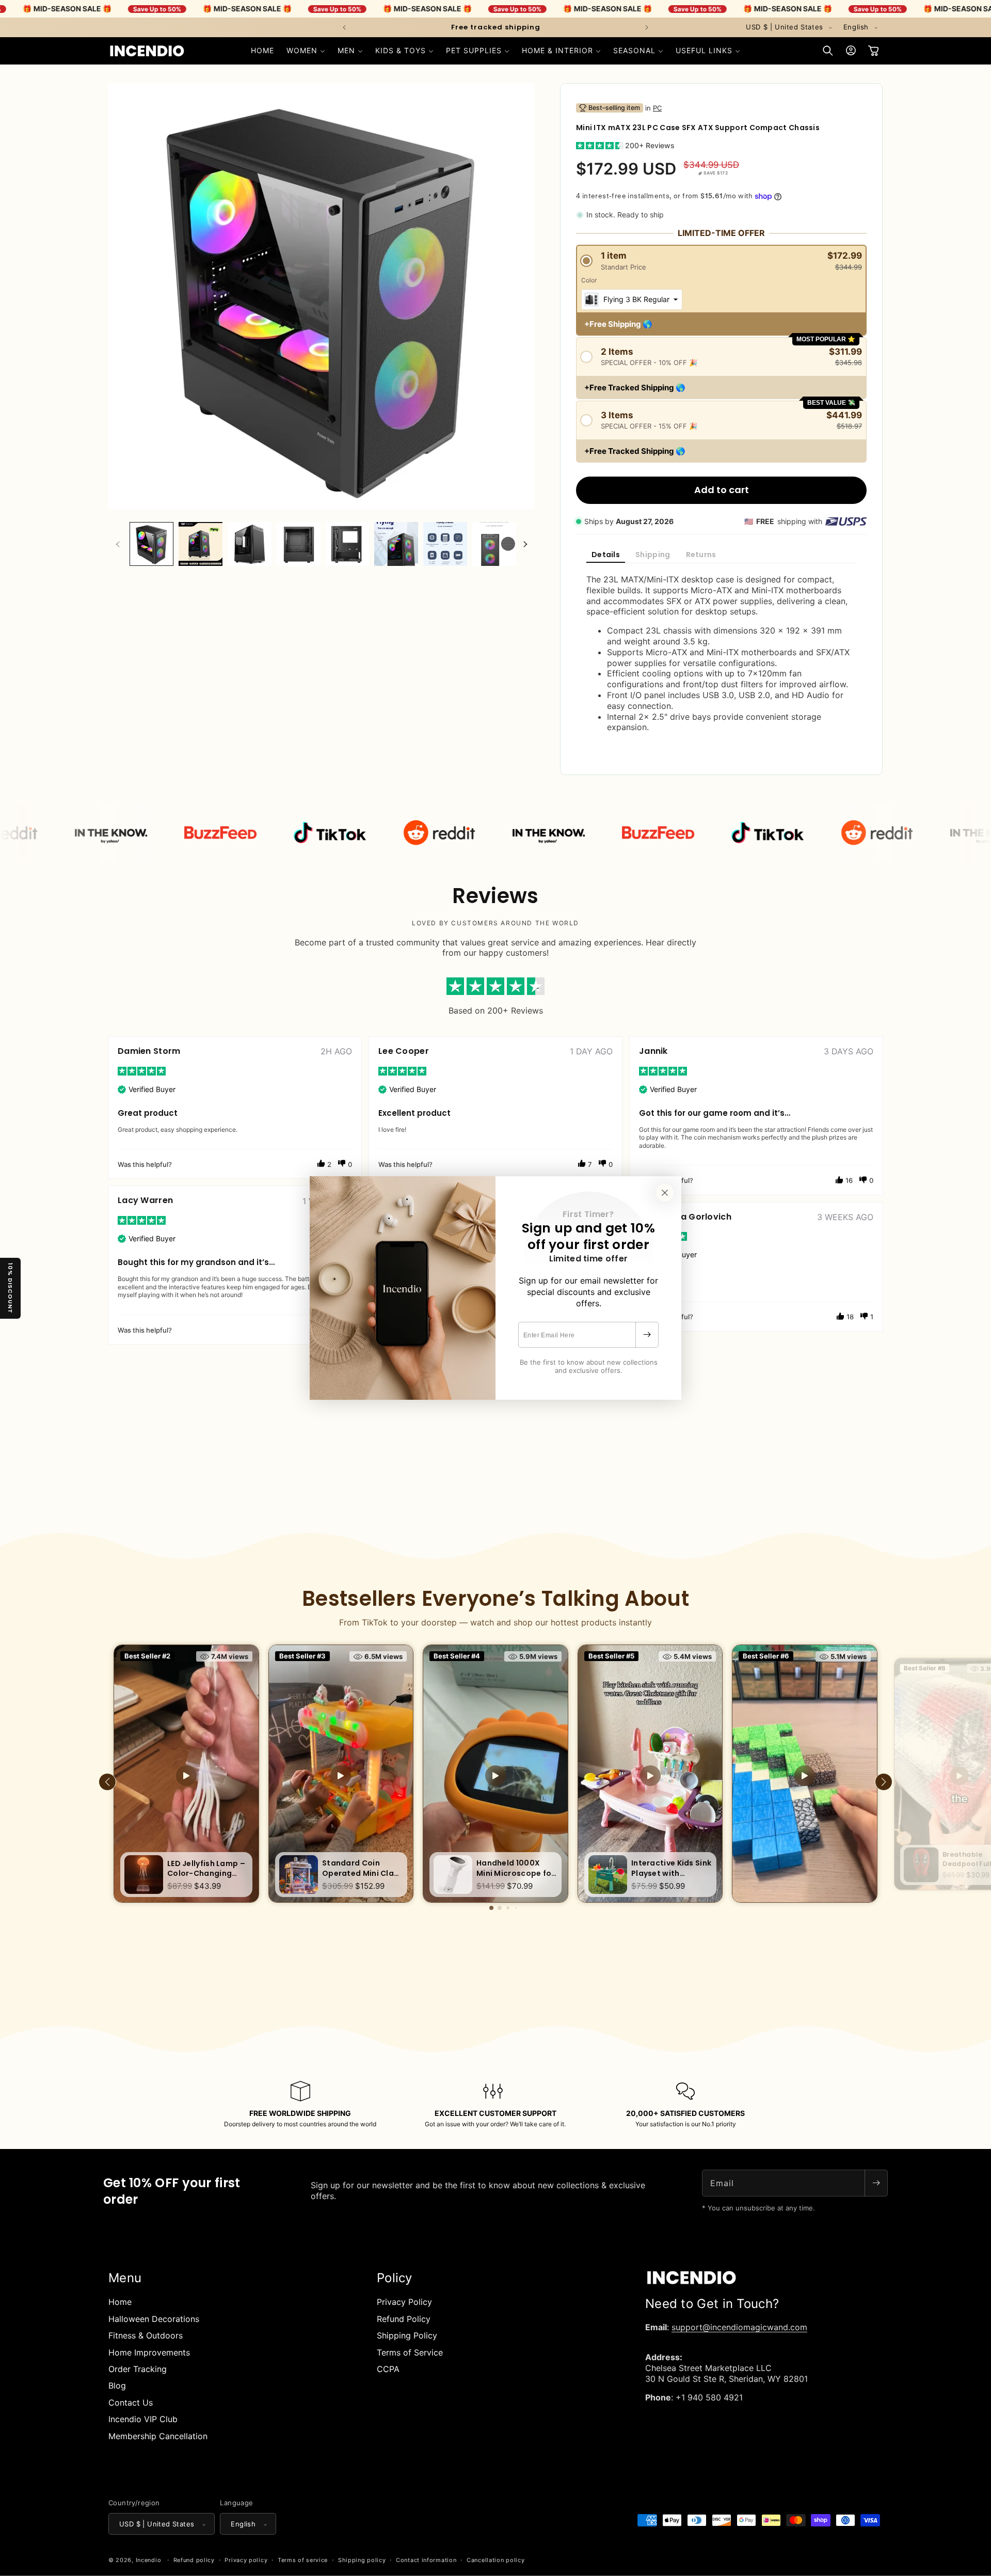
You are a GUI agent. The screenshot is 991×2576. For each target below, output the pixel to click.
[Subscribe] (647, 1335)
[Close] (665, 1193)
